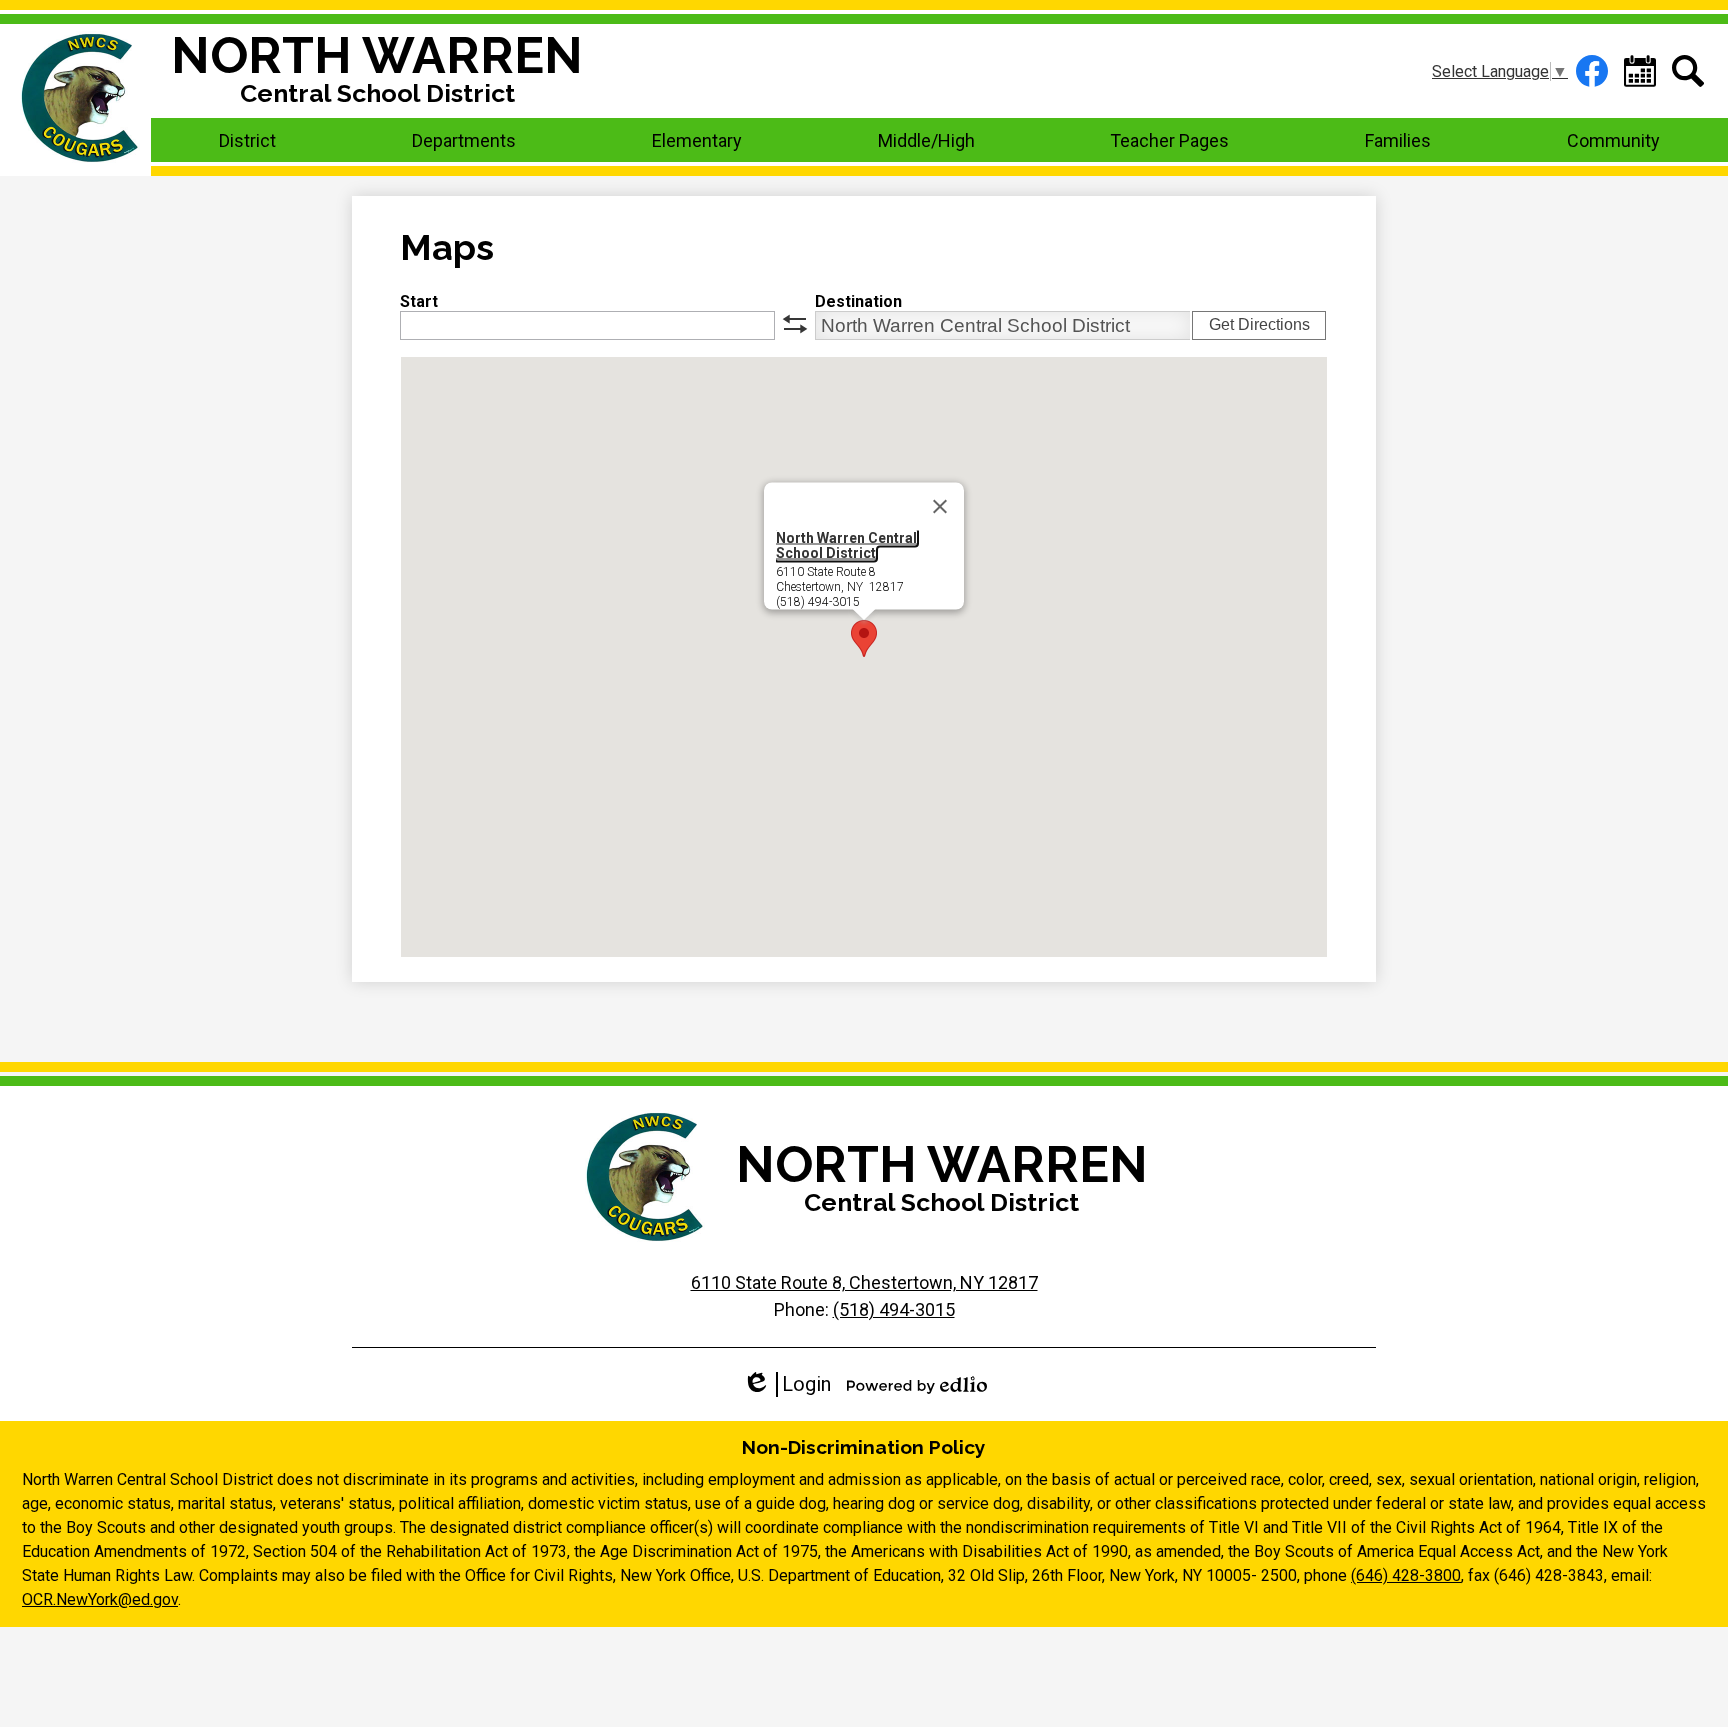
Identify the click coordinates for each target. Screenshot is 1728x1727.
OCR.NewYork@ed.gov (100, 1599)
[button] (247, 140)
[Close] (940, 507)
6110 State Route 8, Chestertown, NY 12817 (864, 1282)
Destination (858, 301)
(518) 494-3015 (894, 1309)
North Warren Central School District (846, 545)
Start (419, 301)
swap (795, 324)
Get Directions (1259, 324)
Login (786, 1384)
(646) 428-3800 (1406, 1575)
